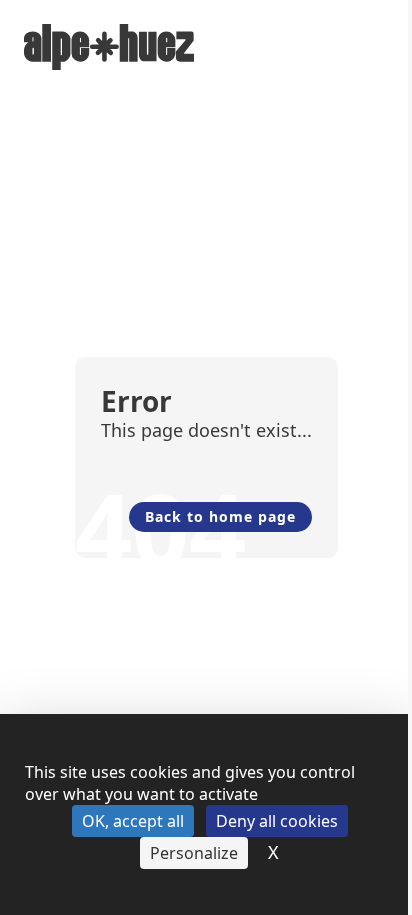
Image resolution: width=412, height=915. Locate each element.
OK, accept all (133, 821)
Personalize (194, 853)
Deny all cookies (277, 821)
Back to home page (220, 516)
